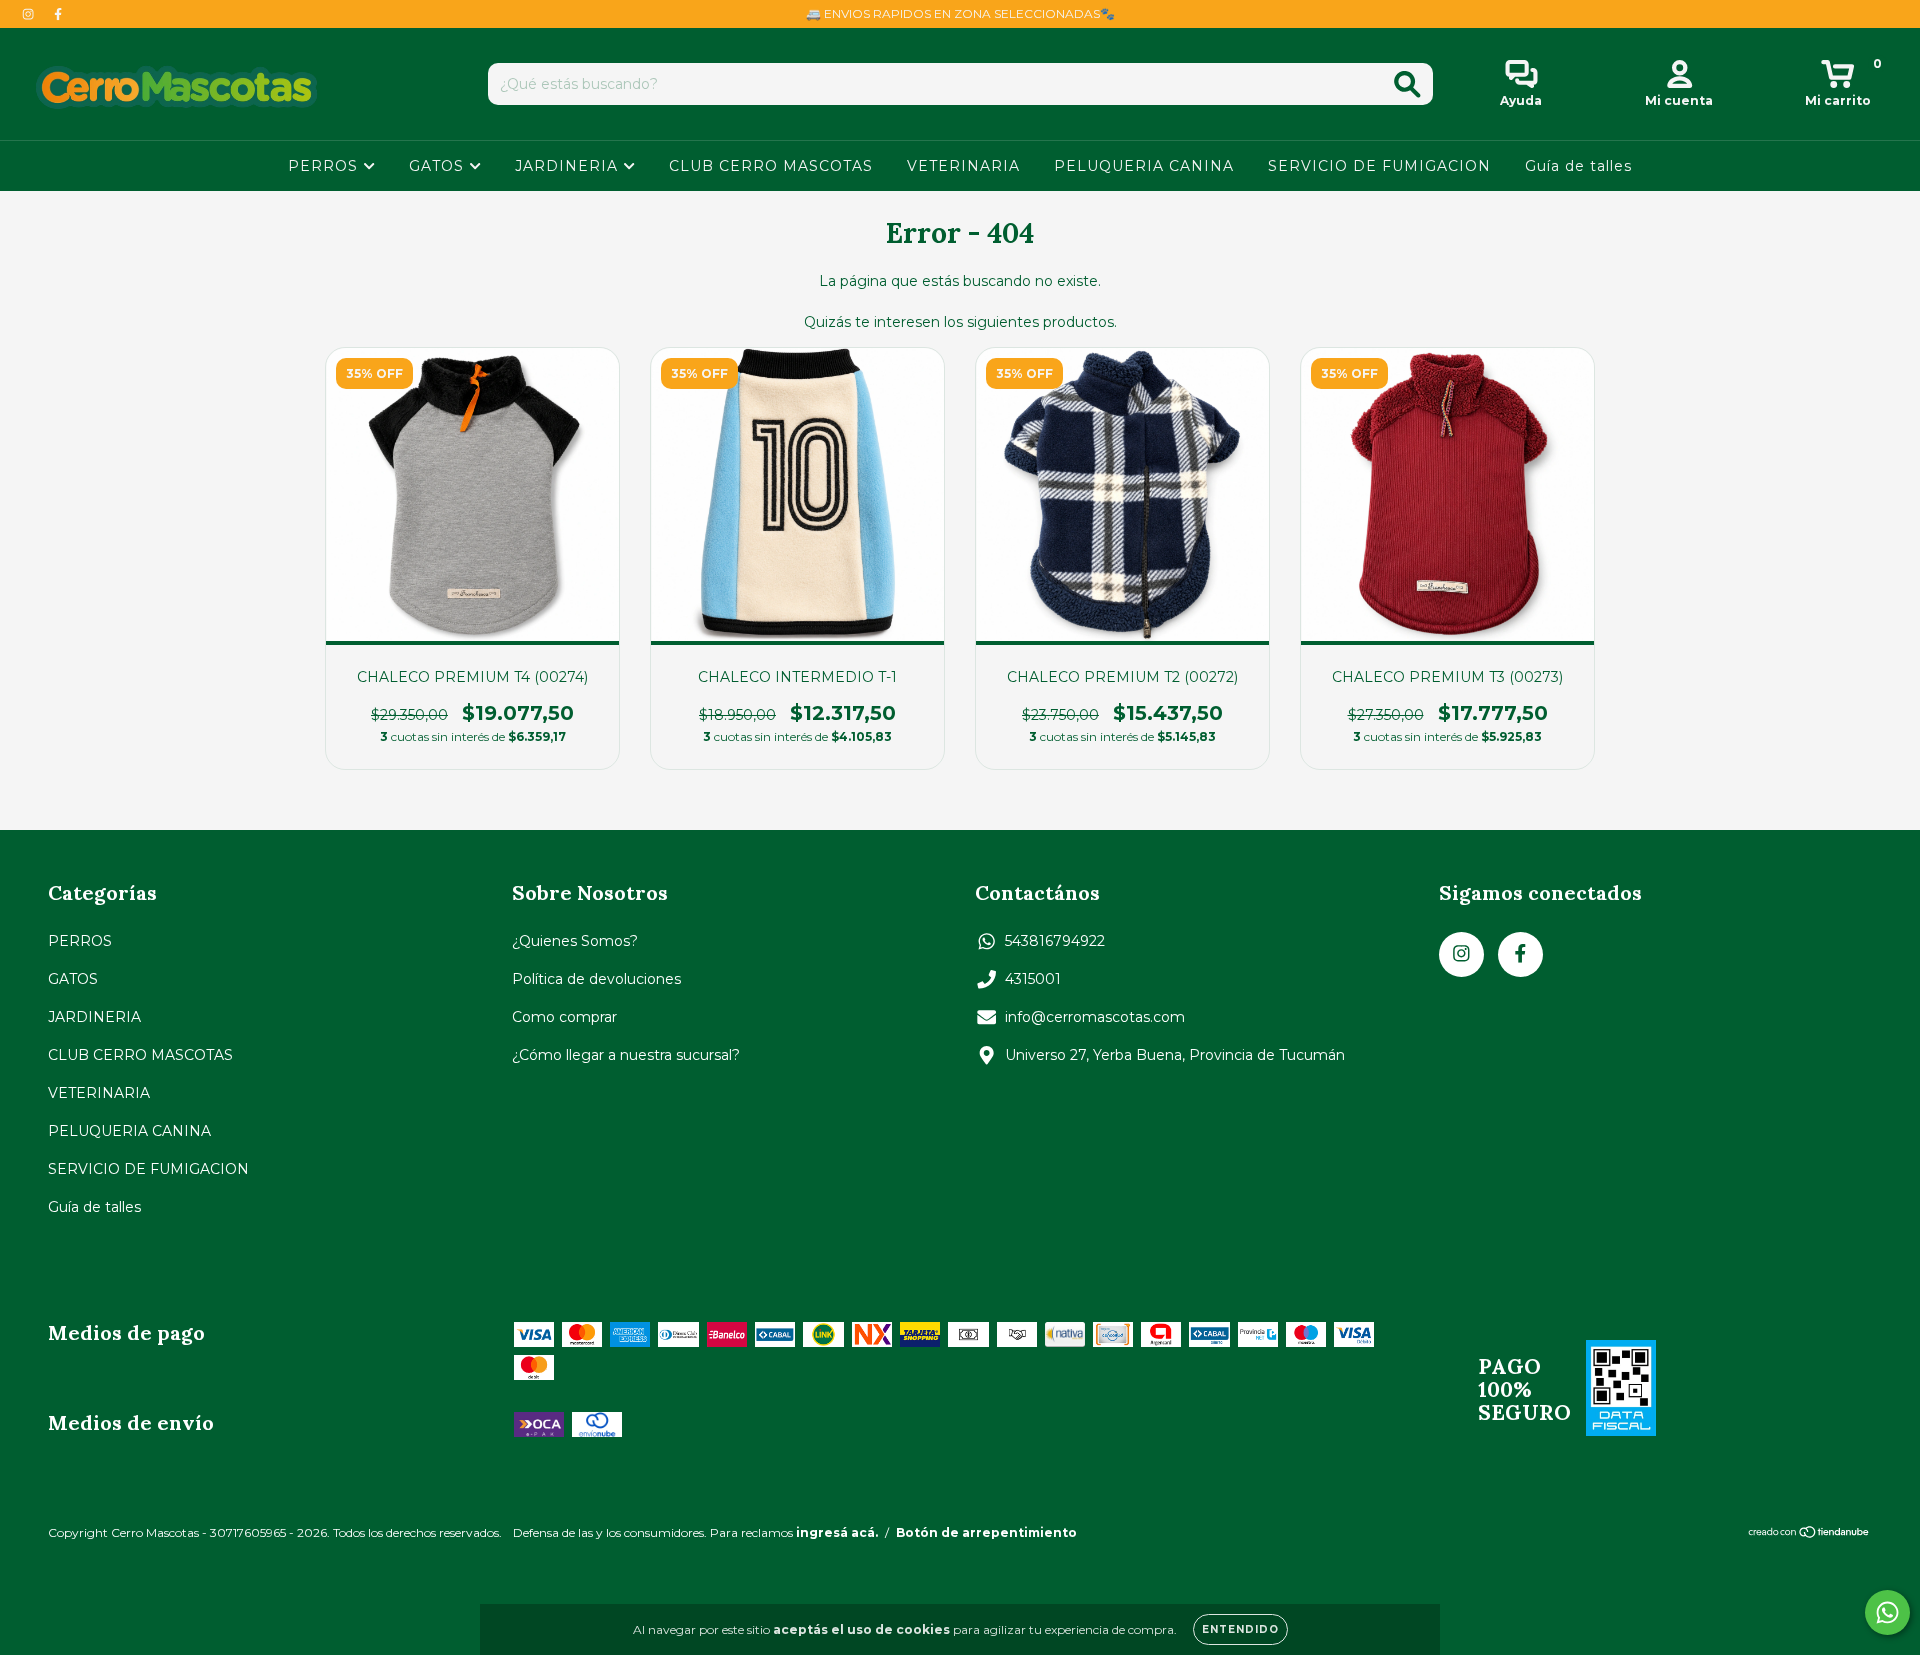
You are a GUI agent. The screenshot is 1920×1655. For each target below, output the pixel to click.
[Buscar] (1407, 84)
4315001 (1033, 979)
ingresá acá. (837, 1532)
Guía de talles (1578, 166)
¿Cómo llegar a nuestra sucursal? (626, 1055)
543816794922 (1055, 941)
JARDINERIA (569, 166)
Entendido (1240, 1629)
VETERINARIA (963, 166)
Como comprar (564, 1017)
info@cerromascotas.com (1095, 1017)
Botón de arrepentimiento (986, 1532)
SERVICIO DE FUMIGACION (1379, 166)
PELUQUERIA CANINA (1144, 166)
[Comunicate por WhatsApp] (1887, 1612)
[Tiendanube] (1809, 1534)
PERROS (325, 166)
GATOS (439, 166)
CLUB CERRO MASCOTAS (771, 166)
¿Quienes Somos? (575, 941)
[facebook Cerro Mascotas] (58, 14)
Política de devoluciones (596, 979)
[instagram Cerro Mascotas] (30, 14)
